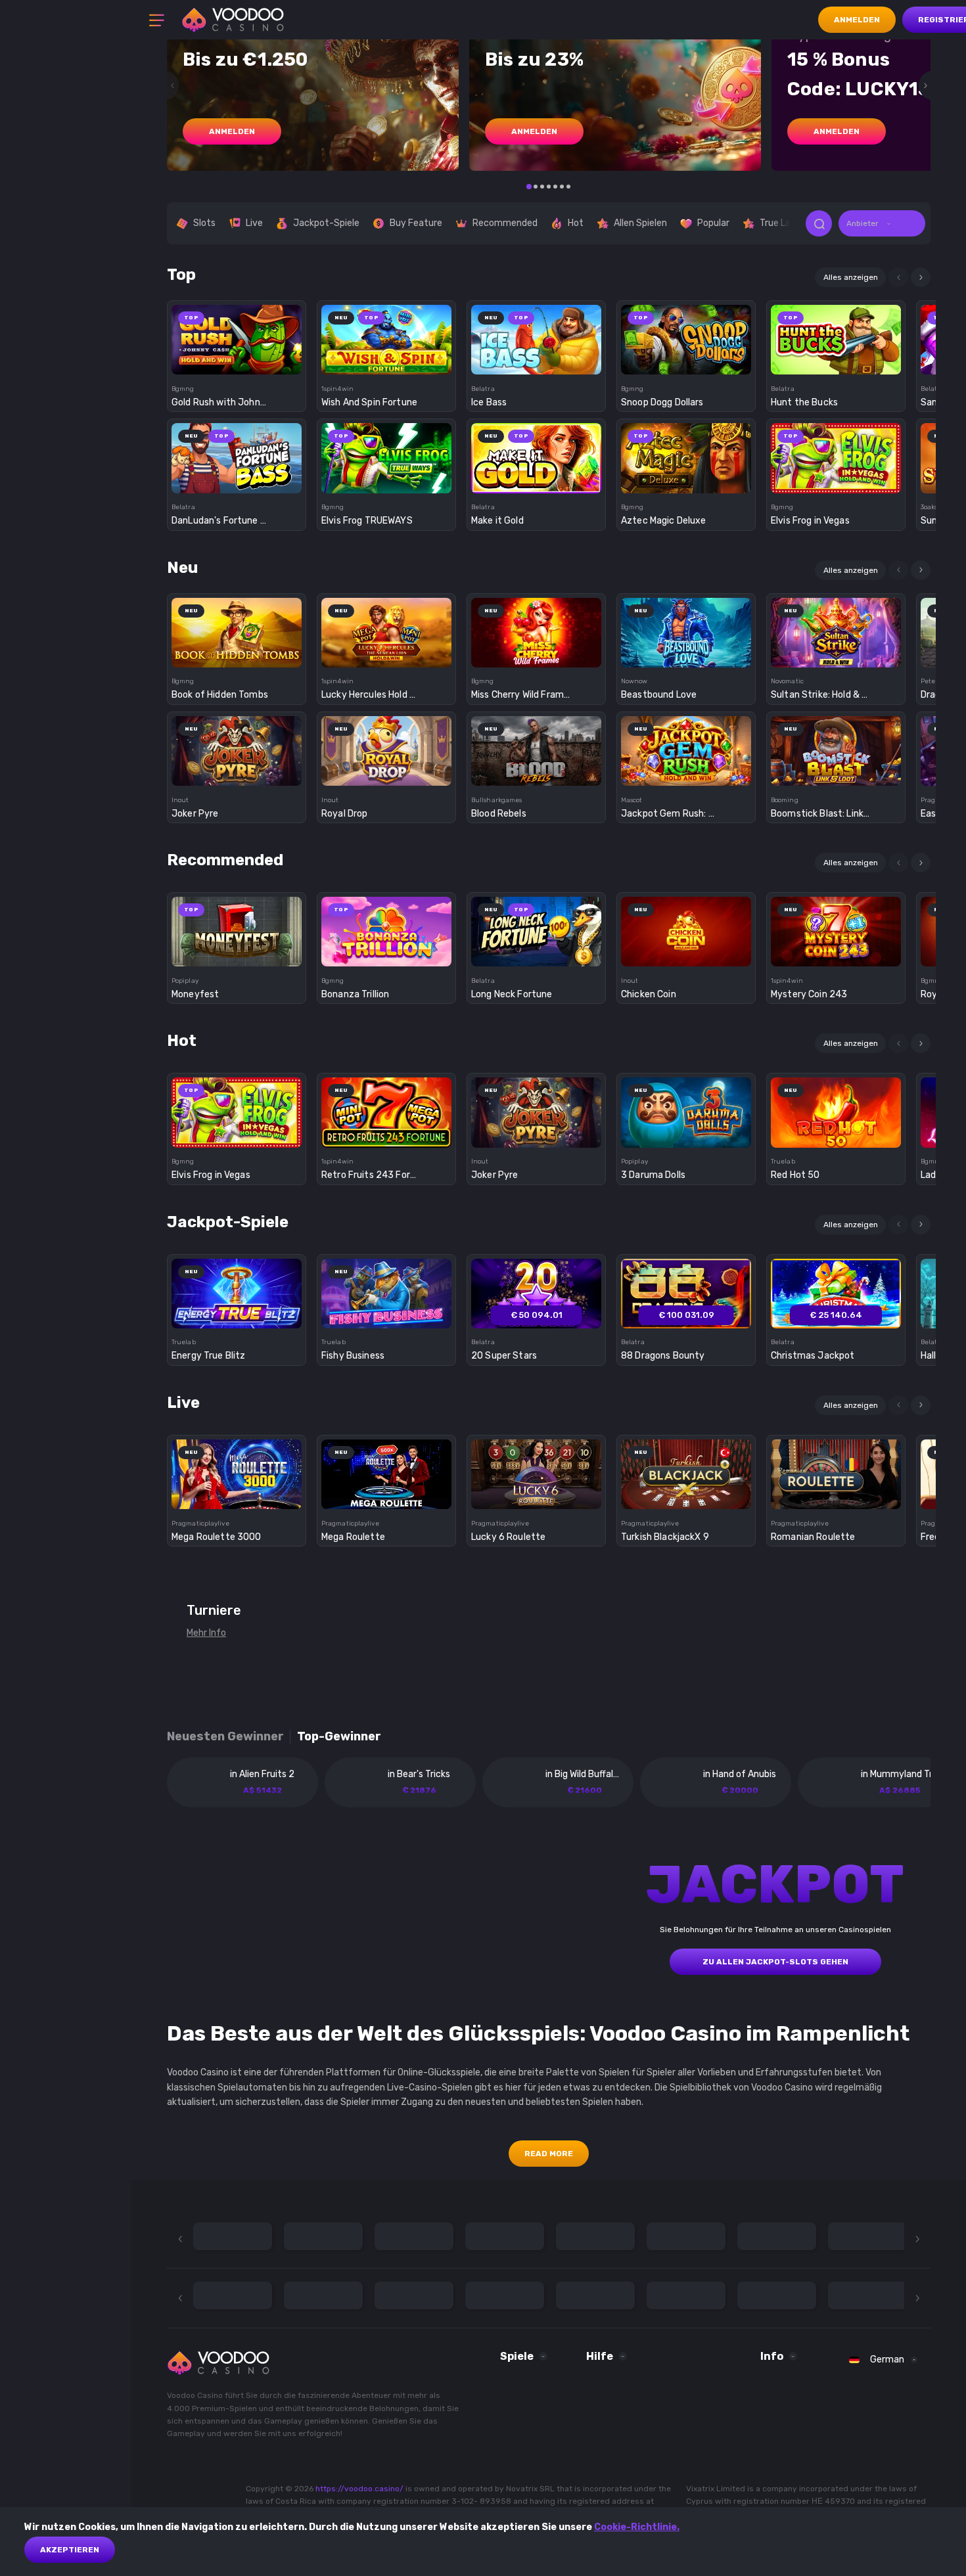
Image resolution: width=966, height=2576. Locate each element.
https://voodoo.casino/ (359, 2489)
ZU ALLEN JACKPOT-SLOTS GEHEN (775, 1962)
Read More (549, 2154)
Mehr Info (206, 1633)
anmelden (232, 131)
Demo (237, 362)
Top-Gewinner (339, 1737)
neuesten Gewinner (225, 1737)
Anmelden (857, 20)
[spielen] (237, 335)
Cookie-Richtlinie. (637, 2527)
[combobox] (882, 223)
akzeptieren (70, 2550)
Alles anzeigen (851, 277)
